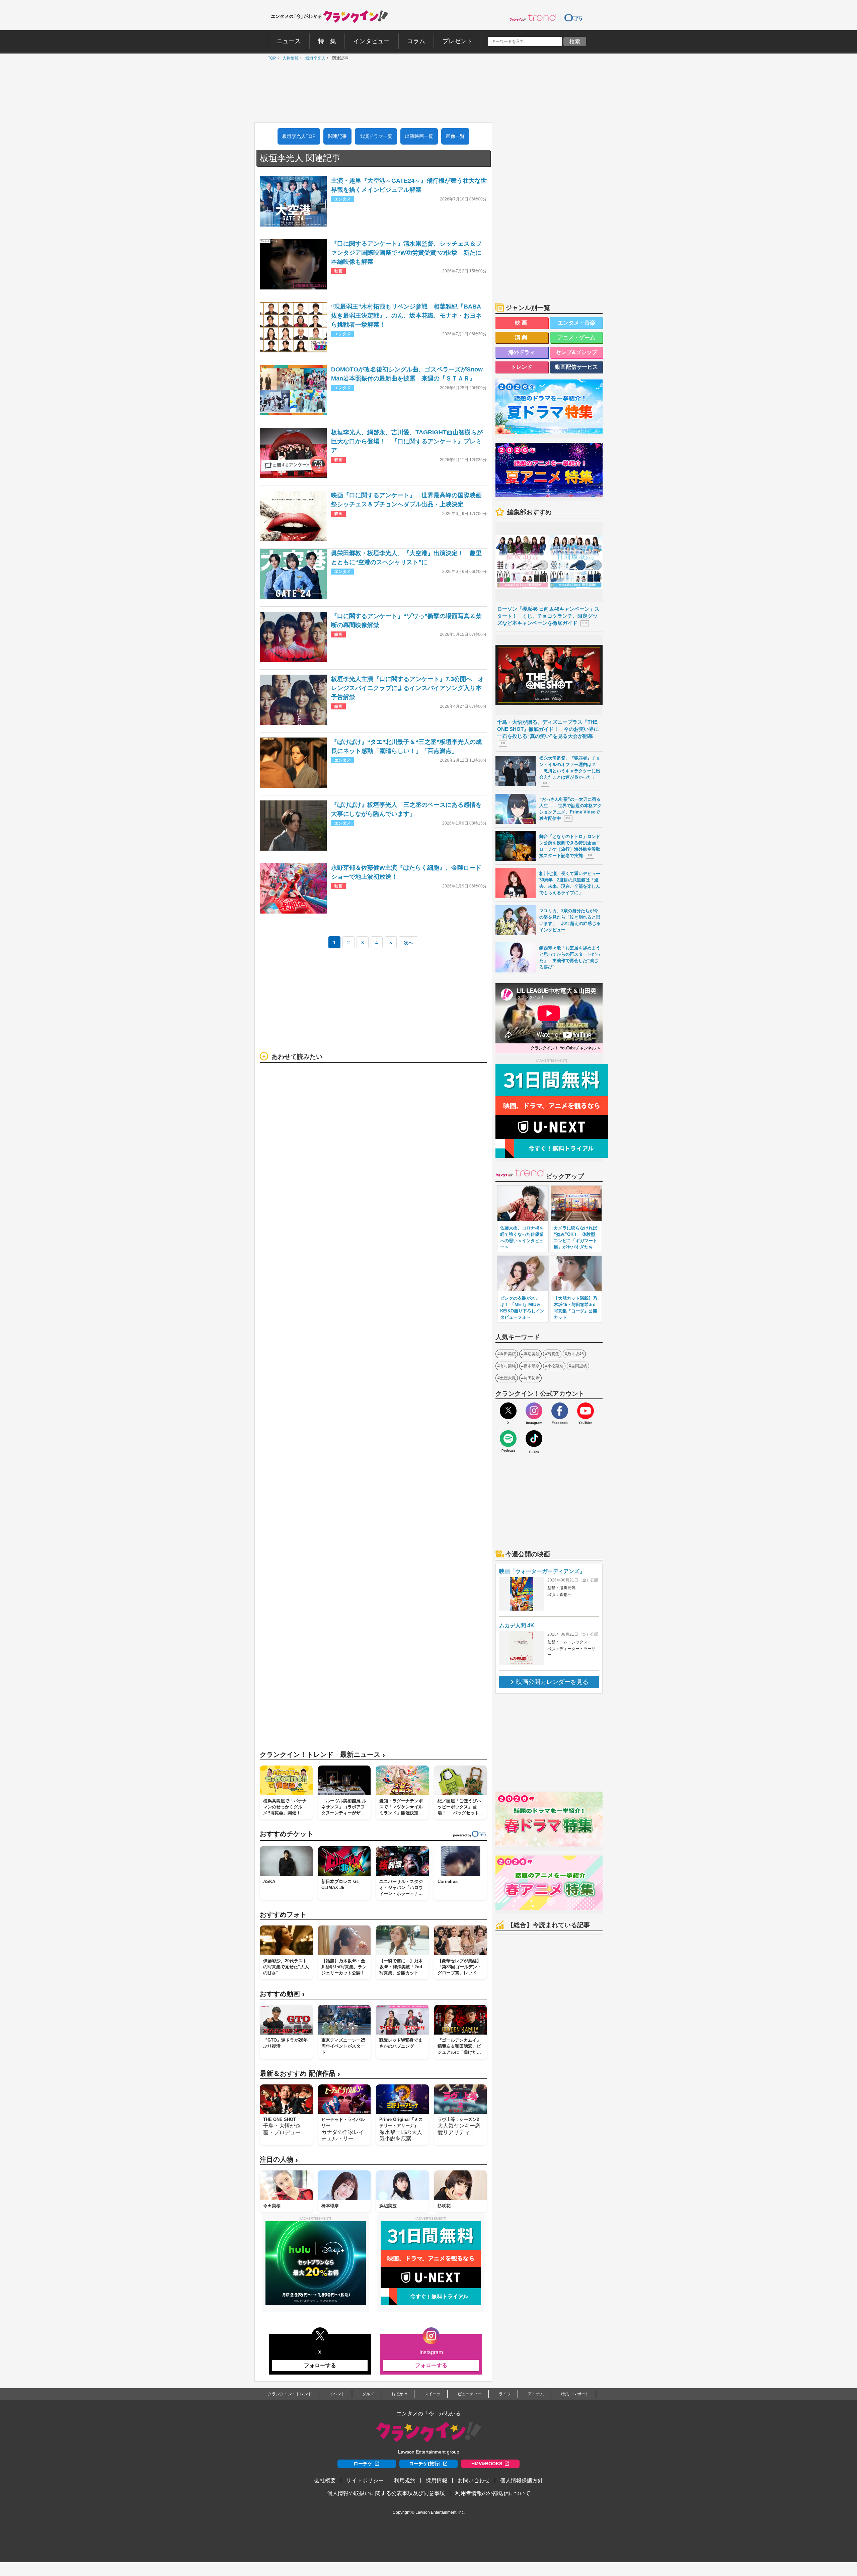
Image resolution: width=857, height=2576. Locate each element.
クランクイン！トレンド (290, 2394)
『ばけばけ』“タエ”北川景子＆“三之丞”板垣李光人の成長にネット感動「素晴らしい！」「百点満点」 (406, 746)
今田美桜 (508, 1354)
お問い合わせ (474, 2480)
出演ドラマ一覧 (376, 136)
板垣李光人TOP (299, 136)
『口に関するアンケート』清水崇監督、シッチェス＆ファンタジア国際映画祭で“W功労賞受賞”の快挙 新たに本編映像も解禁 (406, 253)
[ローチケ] (573, 17)
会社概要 (325, 2480)
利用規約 (405, 2480)
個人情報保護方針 (522, 2480)
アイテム (536, 2394)
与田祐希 (532, 1378)
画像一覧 (455, 136)
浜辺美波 (532, 1354)
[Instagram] (534, 1411)
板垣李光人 (314, 58)
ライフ (505, 2394)
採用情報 (437, 2480)
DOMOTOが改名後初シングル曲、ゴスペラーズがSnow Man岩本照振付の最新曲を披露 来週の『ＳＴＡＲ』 (407, 374)
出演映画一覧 (419, 136)
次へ (408, 943)
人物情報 (289, 58)
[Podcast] (508, 1439)
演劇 (522, 337)
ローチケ (363, 2464)
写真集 (553, 1354)
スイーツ (433, 2394)
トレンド (522, 367)
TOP (270, 58)
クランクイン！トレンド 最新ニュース (322, 1755)
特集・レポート (575, 2394)
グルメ (368, 2394)
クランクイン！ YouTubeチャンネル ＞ (566, 1048)
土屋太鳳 (508, 1378)
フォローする (320, 2365)
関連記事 (337, 136)
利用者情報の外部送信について (493, 2493)
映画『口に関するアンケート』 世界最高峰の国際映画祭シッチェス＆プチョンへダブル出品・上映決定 (406, 500)
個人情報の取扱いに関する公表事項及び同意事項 (386, 2493)
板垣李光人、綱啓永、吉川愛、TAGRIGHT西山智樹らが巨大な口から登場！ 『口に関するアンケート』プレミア (407, 441)
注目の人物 (279, 2160)
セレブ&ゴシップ (576, 352)
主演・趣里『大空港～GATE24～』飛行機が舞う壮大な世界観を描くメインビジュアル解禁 (409, 185)
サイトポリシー (365, 2480)
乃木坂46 (575, 1354)
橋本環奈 (532, 1366)
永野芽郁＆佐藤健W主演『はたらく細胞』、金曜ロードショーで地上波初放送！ (406, 872)
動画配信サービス (576, 367)
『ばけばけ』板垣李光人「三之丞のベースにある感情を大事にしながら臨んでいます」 (406, 809)
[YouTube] (586, 1411)
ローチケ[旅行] (425, 2464)
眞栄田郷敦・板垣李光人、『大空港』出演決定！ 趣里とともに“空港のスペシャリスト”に (406, 558)
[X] (508, 1411)
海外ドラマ (522, 352)
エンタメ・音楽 (576, 323)
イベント (337, 2394)
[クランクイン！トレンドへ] (533, 17)
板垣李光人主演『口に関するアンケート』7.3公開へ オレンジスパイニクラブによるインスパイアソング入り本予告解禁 (408, 688)
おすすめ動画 (282, 1994)
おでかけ (399, 2394)
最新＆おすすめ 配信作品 (300, 2074)
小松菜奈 (555, 1366)
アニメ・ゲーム (576, 337)
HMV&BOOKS (487, 2464)
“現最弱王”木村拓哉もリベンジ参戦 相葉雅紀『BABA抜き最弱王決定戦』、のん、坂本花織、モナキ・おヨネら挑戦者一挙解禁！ (406, 316)
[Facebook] (560, 1411)
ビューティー (470, 2394)
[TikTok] (534, 1439)
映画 (522, 323)
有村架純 (508, 1366)
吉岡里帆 (579, 1366)
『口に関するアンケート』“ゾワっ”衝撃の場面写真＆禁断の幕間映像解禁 (406, 621)
